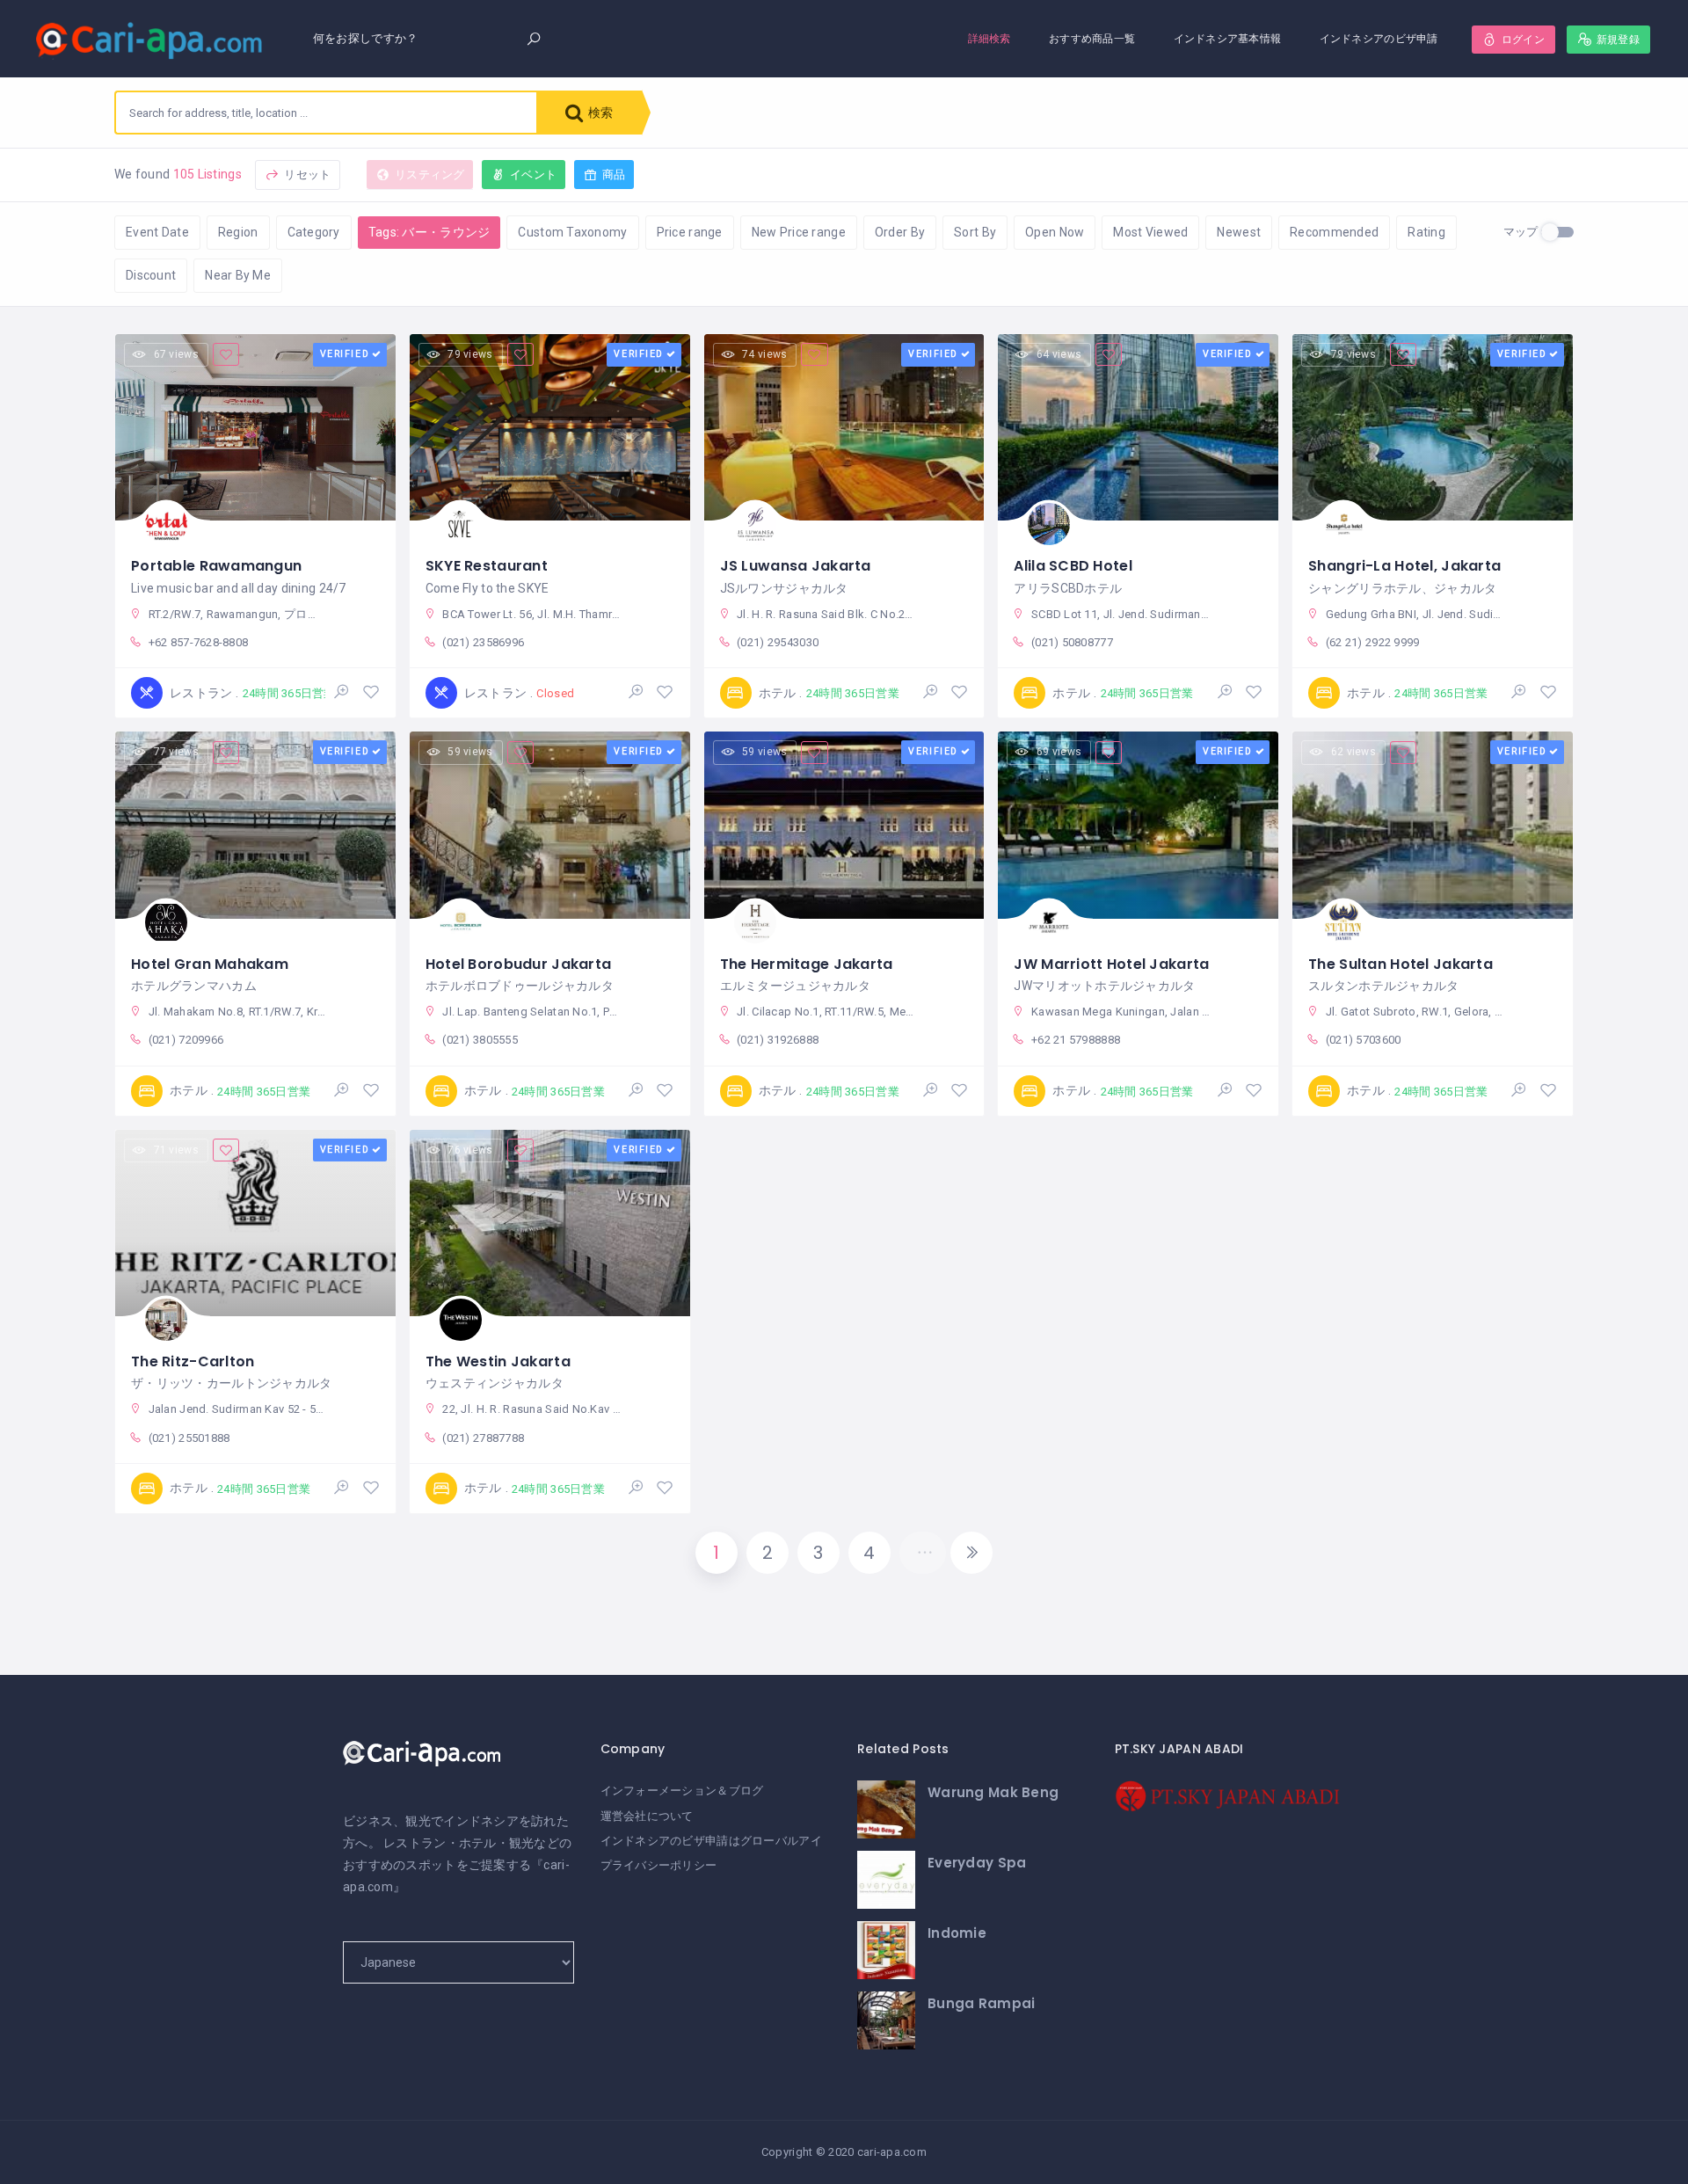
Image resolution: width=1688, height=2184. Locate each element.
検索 (599, 113)
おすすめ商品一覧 (1092, 38)
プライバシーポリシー (659, 1865)
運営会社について (647, 1816)
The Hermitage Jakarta (807, 964)
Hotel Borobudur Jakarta (518, 964)
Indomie (957, 1933)
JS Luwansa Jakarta (796, 566)
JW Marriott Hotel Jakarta (1111, 964)
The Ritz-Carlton (193, 1361)
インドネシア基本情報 (1228, 38)
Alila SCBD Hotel (1073, 566)
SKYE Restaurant (487, 566)
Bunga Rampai (981, 2003)
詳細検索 (990, 38)
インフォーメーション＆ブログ (682, 1791)
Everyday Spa (977, 1863)
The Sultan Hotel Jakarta (1401, 964)
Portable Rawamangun (216, 566)
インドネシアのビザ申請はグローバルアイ (711, 1841)
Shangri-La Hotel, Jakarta (1404, 566)
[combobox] (326, 113)
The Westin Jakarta (498, 1361)
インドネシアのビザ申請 (1379, 38)
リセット (306, 175)
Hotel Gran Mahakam (210, 964)
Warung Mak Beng (993, 1792)
